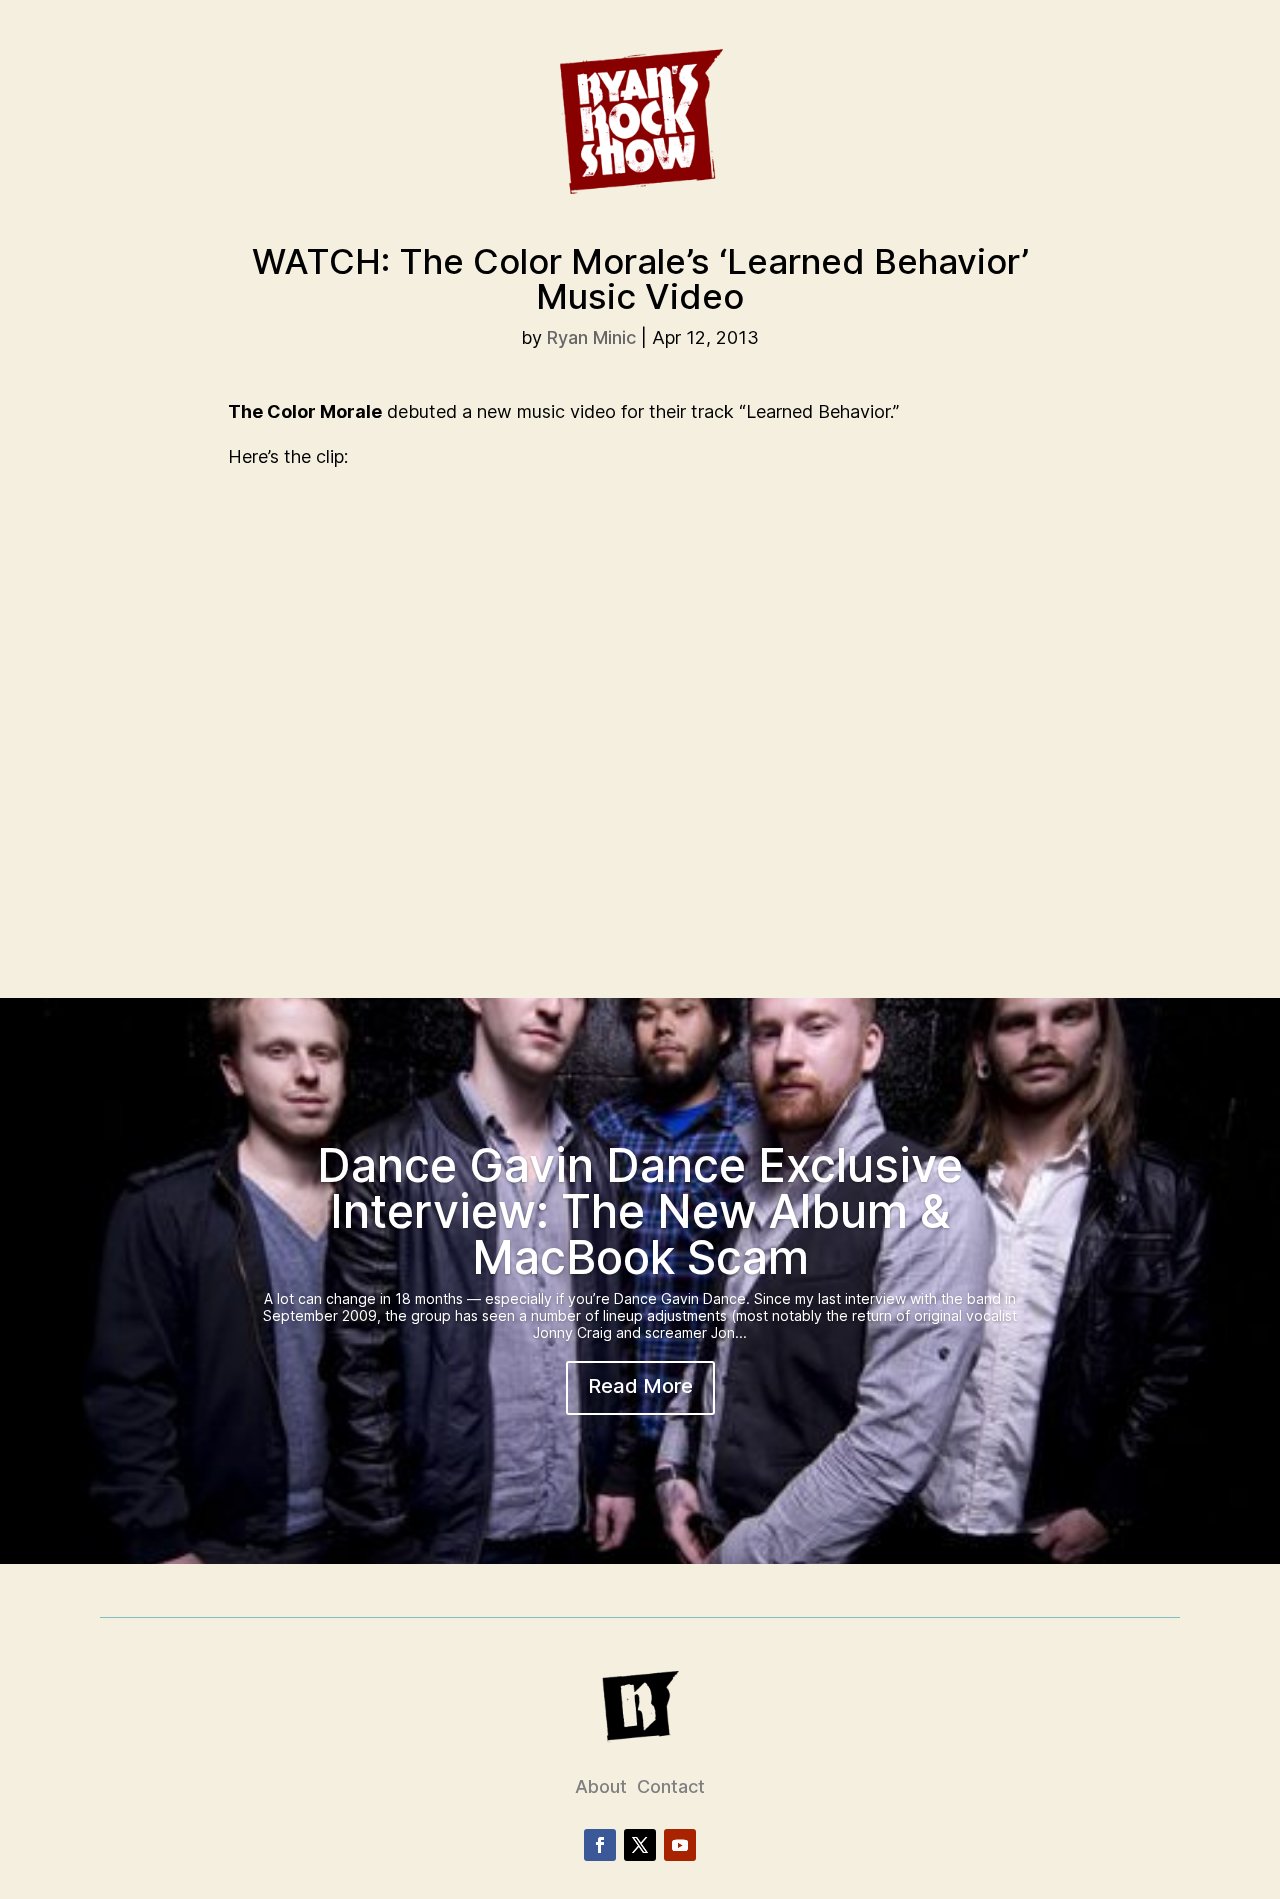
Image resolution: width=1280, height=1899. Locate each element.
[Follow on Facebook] (600, 1845)
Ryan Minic (591, 337)
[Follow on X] (640, 1845)
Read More (640, 1386)
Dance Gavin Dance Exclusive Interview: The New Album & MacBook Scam (640, 1211)
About (601, 1786)
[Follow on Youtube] (680, 1845)
